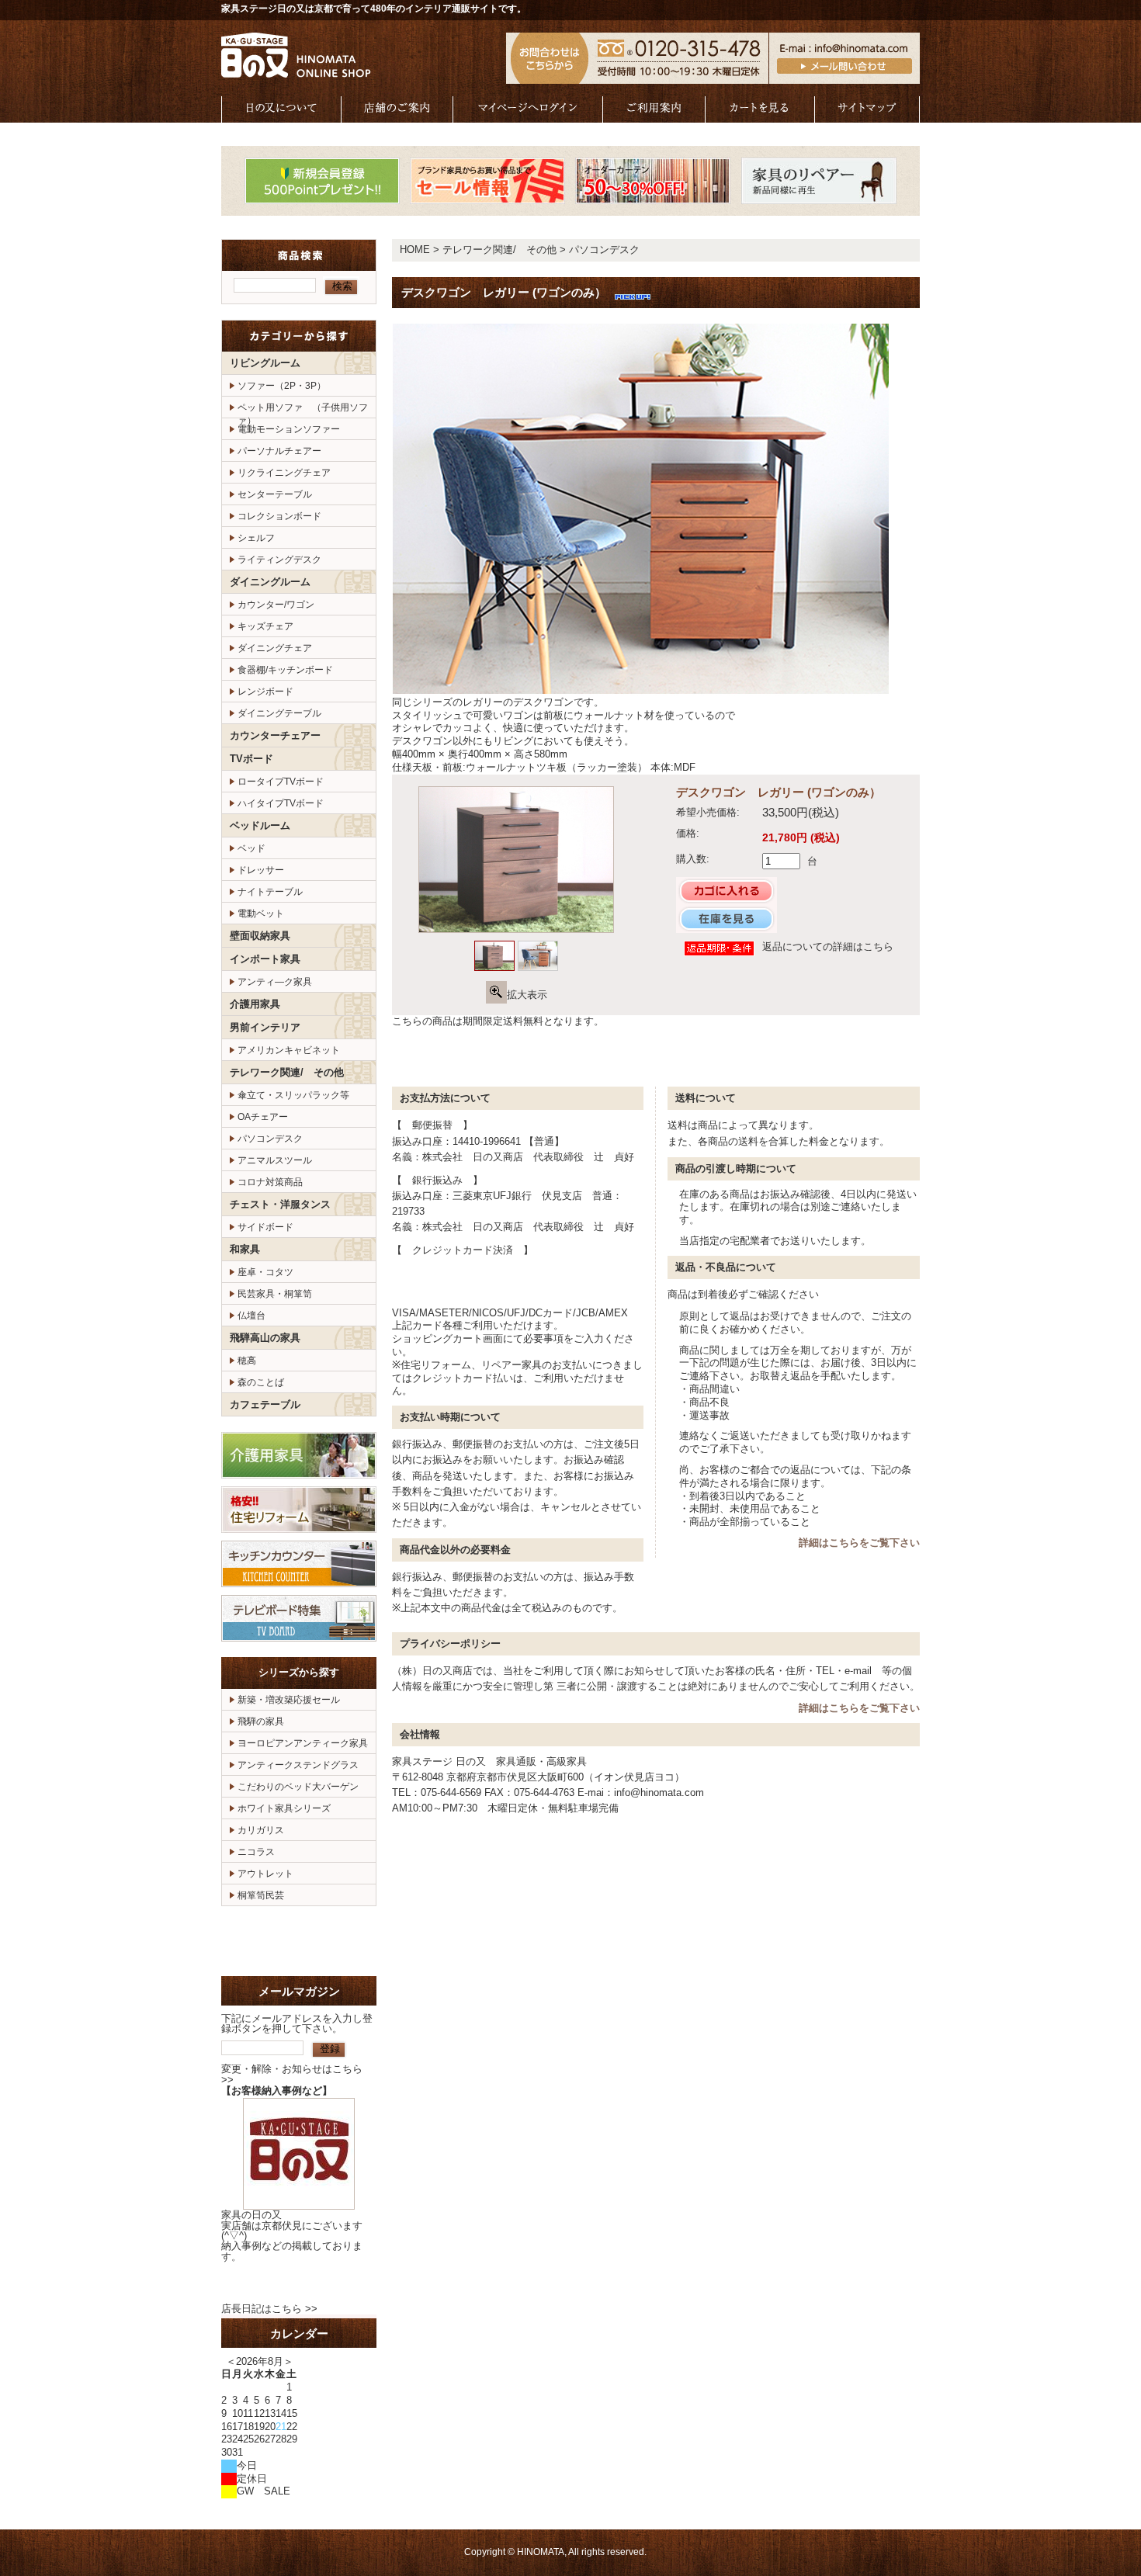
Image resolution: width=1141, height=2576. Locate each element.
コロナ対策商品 (270, 1182)
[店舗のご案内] (397, 115)
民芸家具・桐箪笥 (275, 1294)
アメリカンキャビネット (289, 1050)
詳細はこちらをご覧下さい (859, 1543)
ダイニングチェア (275, 648)
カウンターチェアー (275, 735)
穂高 (247, 1361)
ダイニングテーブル (279, 713)
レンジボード (265, 692)
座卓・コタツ (265, 1272)
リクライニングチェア (284, 473)
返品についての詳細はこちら (828, 946)
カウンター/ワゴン (276, 605)
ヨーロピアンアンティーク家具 (303, 1743)
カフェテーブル (265, 1404)
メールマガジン (299, 1991)
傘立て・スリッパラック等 (293, 1095)
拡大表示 (527, 995)
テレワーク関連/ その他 (287, 1072)
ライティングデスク (279, 560)
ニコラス (256, 1852)
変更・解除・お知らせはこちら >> (292, 2074)
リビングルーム (265, 363)
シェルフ (256, 538)
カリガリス (261, 1830)
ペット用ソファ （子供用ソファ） (303, 410)
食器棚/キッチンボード (285, 670)
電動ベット (261, 914)
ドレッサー (261, 870)
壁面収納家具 (260, 936)
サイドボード (265, 1227)
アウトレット (265, 1874)
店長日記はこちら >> (269, 2309)
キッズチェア (265, 626)
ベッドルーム (260, 825)
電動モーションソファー (289, 429)
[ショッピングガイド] (654, 115)
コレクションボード (279, 516)
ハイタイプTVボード (281, 803)
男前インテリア (265, 1027)
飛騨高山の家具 (265, 1338)
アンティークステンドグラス (298, 1765)
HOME (415, 250)
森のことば (261, 1382)
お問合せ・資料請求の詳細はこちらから (299, 1941)
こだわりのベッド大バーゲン (298, 1787)
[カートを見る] (760, 115)
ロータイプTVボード (281, 782)
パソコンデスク (270, 1139)
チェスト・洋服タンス (280, 1204)
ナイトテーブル (270, 892)
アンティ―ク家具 (275, 982)
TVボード (251, 759)
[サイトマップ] (867, 115)
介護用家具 (255, 1004)
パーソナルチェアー (279, 451)
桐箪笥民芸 (261, 1895)
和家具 (245, 1249)
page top (869, 1057)
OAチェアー (263, 1117)
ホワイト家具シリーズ (284, 1808)
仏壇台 (251, 1316)
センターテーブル (275, 494)
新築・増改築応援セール (289, 1700)
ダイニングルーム (270, 582)
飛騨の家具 (261, 1721)
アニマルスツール (275, 1160)
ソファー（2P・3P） (282, 386)
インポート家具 (265, 959)
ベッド (251, 848)
